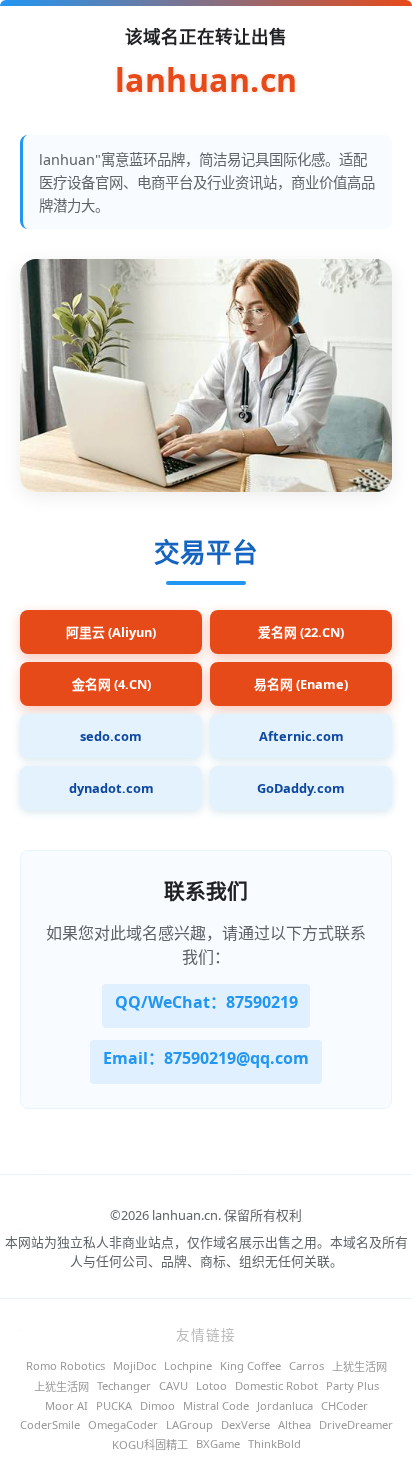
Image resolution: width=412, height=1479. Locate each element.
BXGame (218, 1443)
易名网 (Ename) (301, 684)
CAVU (173, 1385)
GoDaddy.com (301, 788)
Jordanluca (285, 1405)
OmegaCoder (123, 1424)
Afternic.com (301, 736)
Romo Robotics (65, 1365)
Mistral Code (216, 1405)
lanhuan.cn (206, 81)
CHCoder (344, 1405)
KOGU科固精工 (150, 1444)
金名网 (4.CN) (111, 684)
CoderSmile (50, 1424)
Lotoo (211, 1385)
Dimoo (157, 1405)
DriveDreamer (356, 1424)
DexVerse (245, 1424)
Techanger (124, 1385)
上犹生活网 (359, 1366)
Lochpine (188, 1365)
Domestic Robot (276, 1385)
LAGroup (189, 1424)
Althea (294, 1424)
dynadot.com (111, 788)
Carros (306, 1365)
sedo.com (111, 736)
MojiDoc (134, 1365)
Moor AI (66, 1405)
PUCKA (114, 1405)
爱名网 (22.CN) (301, 632)
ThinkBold (274, 1443)
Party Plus (352, 1385)
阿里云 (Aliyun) (111, 632)
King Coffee (250, 1365)
